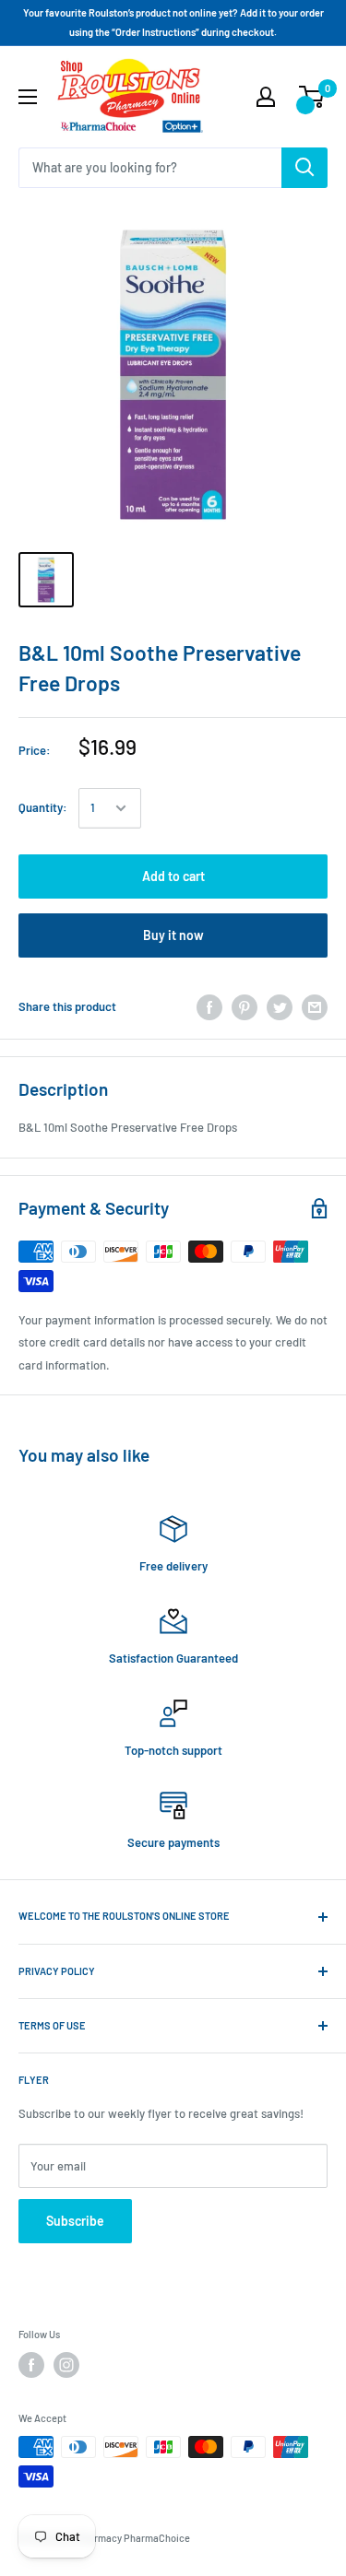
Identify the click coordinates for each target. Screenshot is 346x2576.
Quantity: (43, 807)
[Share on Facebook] (209, 1007)
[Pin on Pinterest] (245, 1007)
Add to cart (173, 876)
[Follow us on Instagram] (66, 2365)
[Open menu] (28, 97)
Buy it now (173, 935)
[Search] (304, 168)
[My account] (266, 97)
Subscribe (75, 2221)
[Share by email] (315, 1007)
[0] (312, 97)
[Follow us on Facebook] (31, 2365)
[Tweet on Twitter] (280, 1007)
